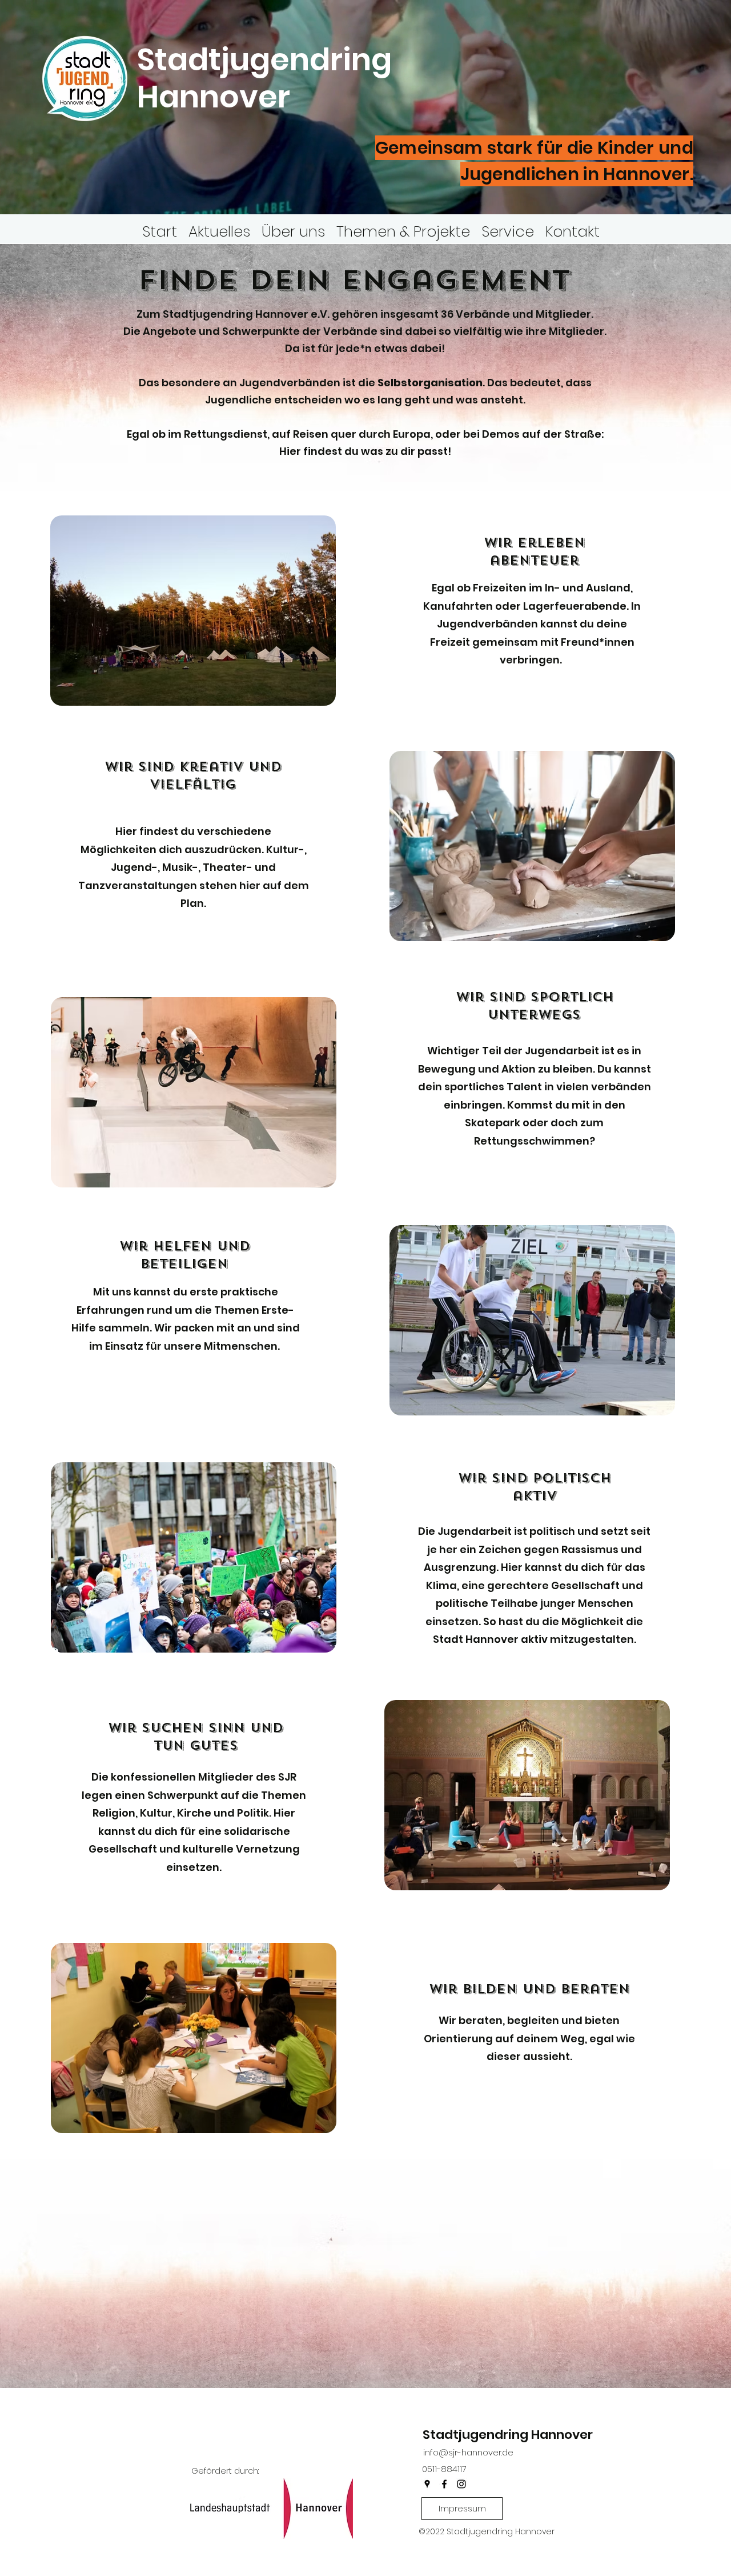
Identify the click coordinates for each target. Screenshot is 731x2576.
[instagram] (461, 2484)
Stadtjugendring (264, 59)
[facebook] (444, 2484)
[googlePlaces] (427, 2484)
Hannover (217, 97)
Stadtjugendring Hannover (508, 2435)
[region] (195, 611)
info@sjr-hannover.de (468, 2452)
